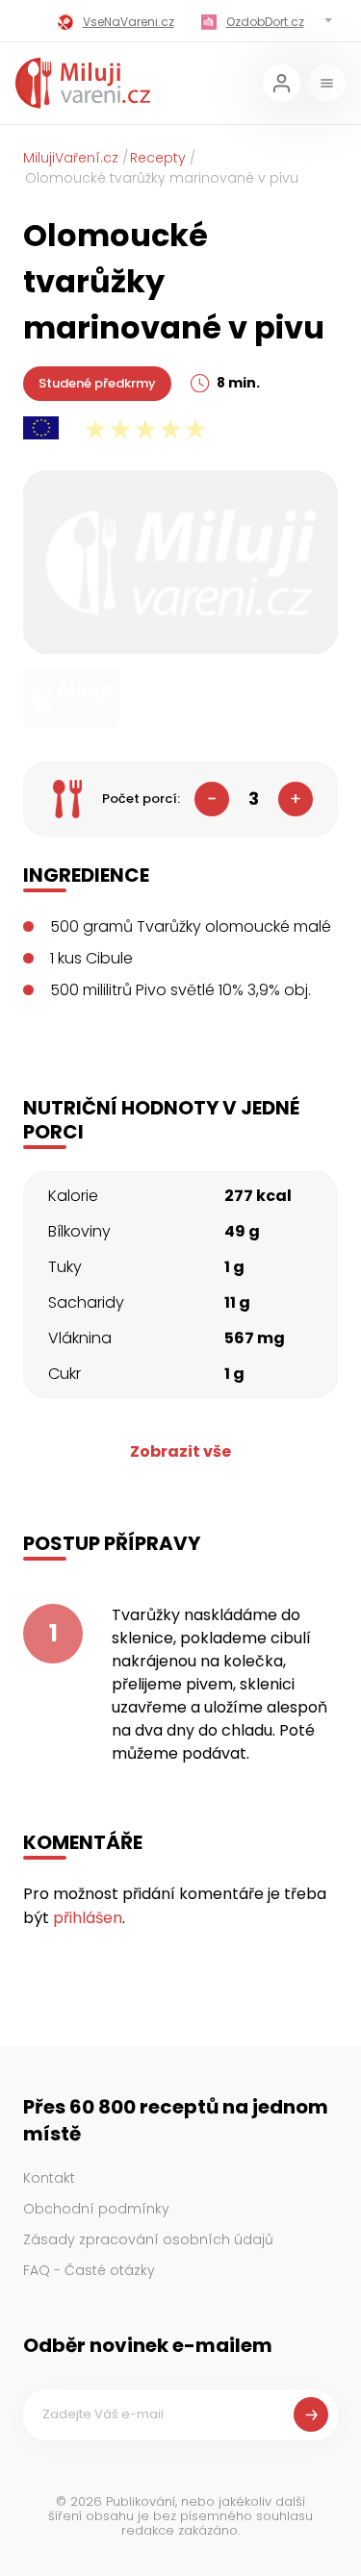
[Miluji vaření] (83, 83)
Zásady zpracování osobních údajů (148, 2239)
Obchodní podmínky (96, 2209)
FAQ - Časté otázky (89, 2270)
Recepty (158, 158)
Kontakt (49, 2178)
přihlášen (88, 1918)
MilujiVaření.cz (71, 158)
